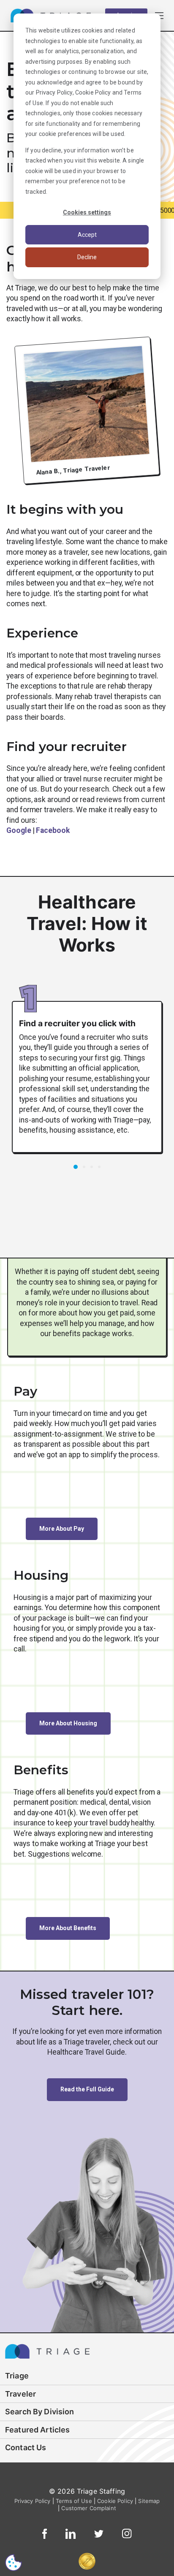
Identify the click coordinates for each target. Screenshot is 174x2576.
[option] (87, 1072)
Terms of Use (74, 2501)
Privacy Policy (54, 92)
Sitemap (149, 2501)
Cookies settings (87, 212)
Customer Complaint (89, 2508)
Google (19, 830)
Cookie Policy (93, 92)
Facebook (53, 830)
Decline (87, 257)
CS (14, 2562)
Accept (87, 235)
